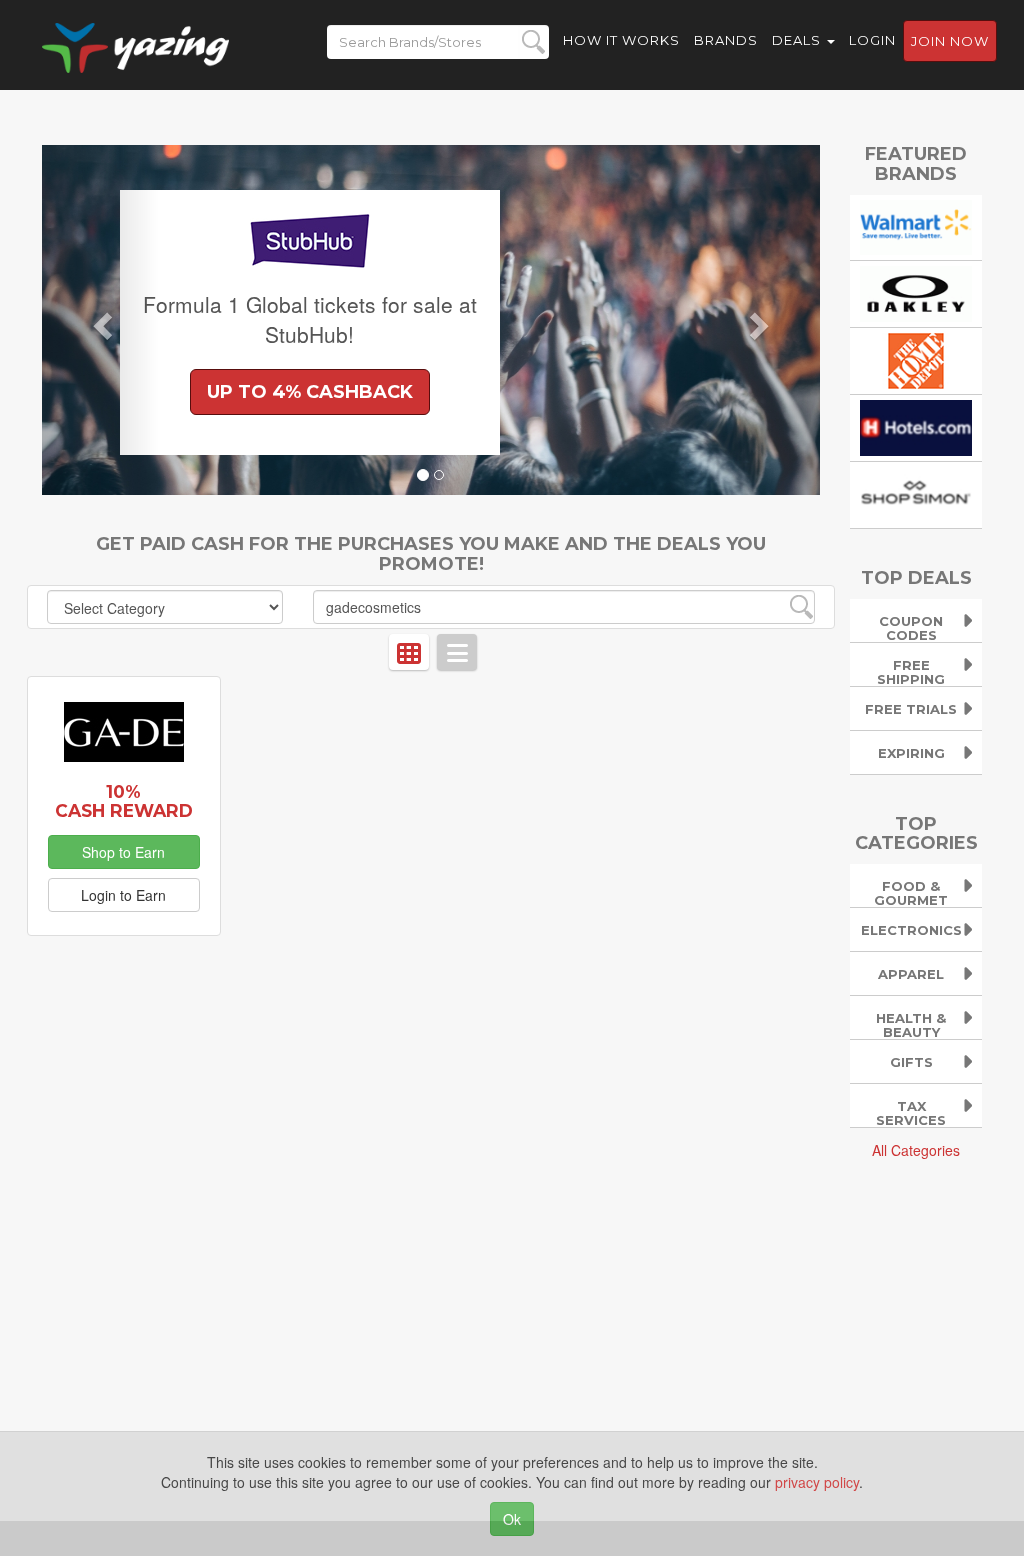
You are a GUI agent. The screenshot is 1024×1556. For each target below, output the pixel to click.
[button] (100, 320)
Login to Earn (123, 895)
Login (872, 40)
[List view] (457, 652)
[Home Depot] (916, 359)
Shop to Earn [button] (123, 852)
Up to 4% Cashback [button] (310, 392)
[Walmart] (916, 225)
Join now (950, 41)
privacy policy (817, 1482)
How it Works (621, 40)
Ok (512, 1519)
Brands (726, 40)
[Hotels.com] (916, 426)
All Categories (916, 1150)
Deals (798, 40)
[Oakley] (916, 292)
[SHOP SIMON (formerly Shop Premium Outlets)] (916, 493)
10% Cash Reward (124, 801)
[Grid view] (409, 652)
